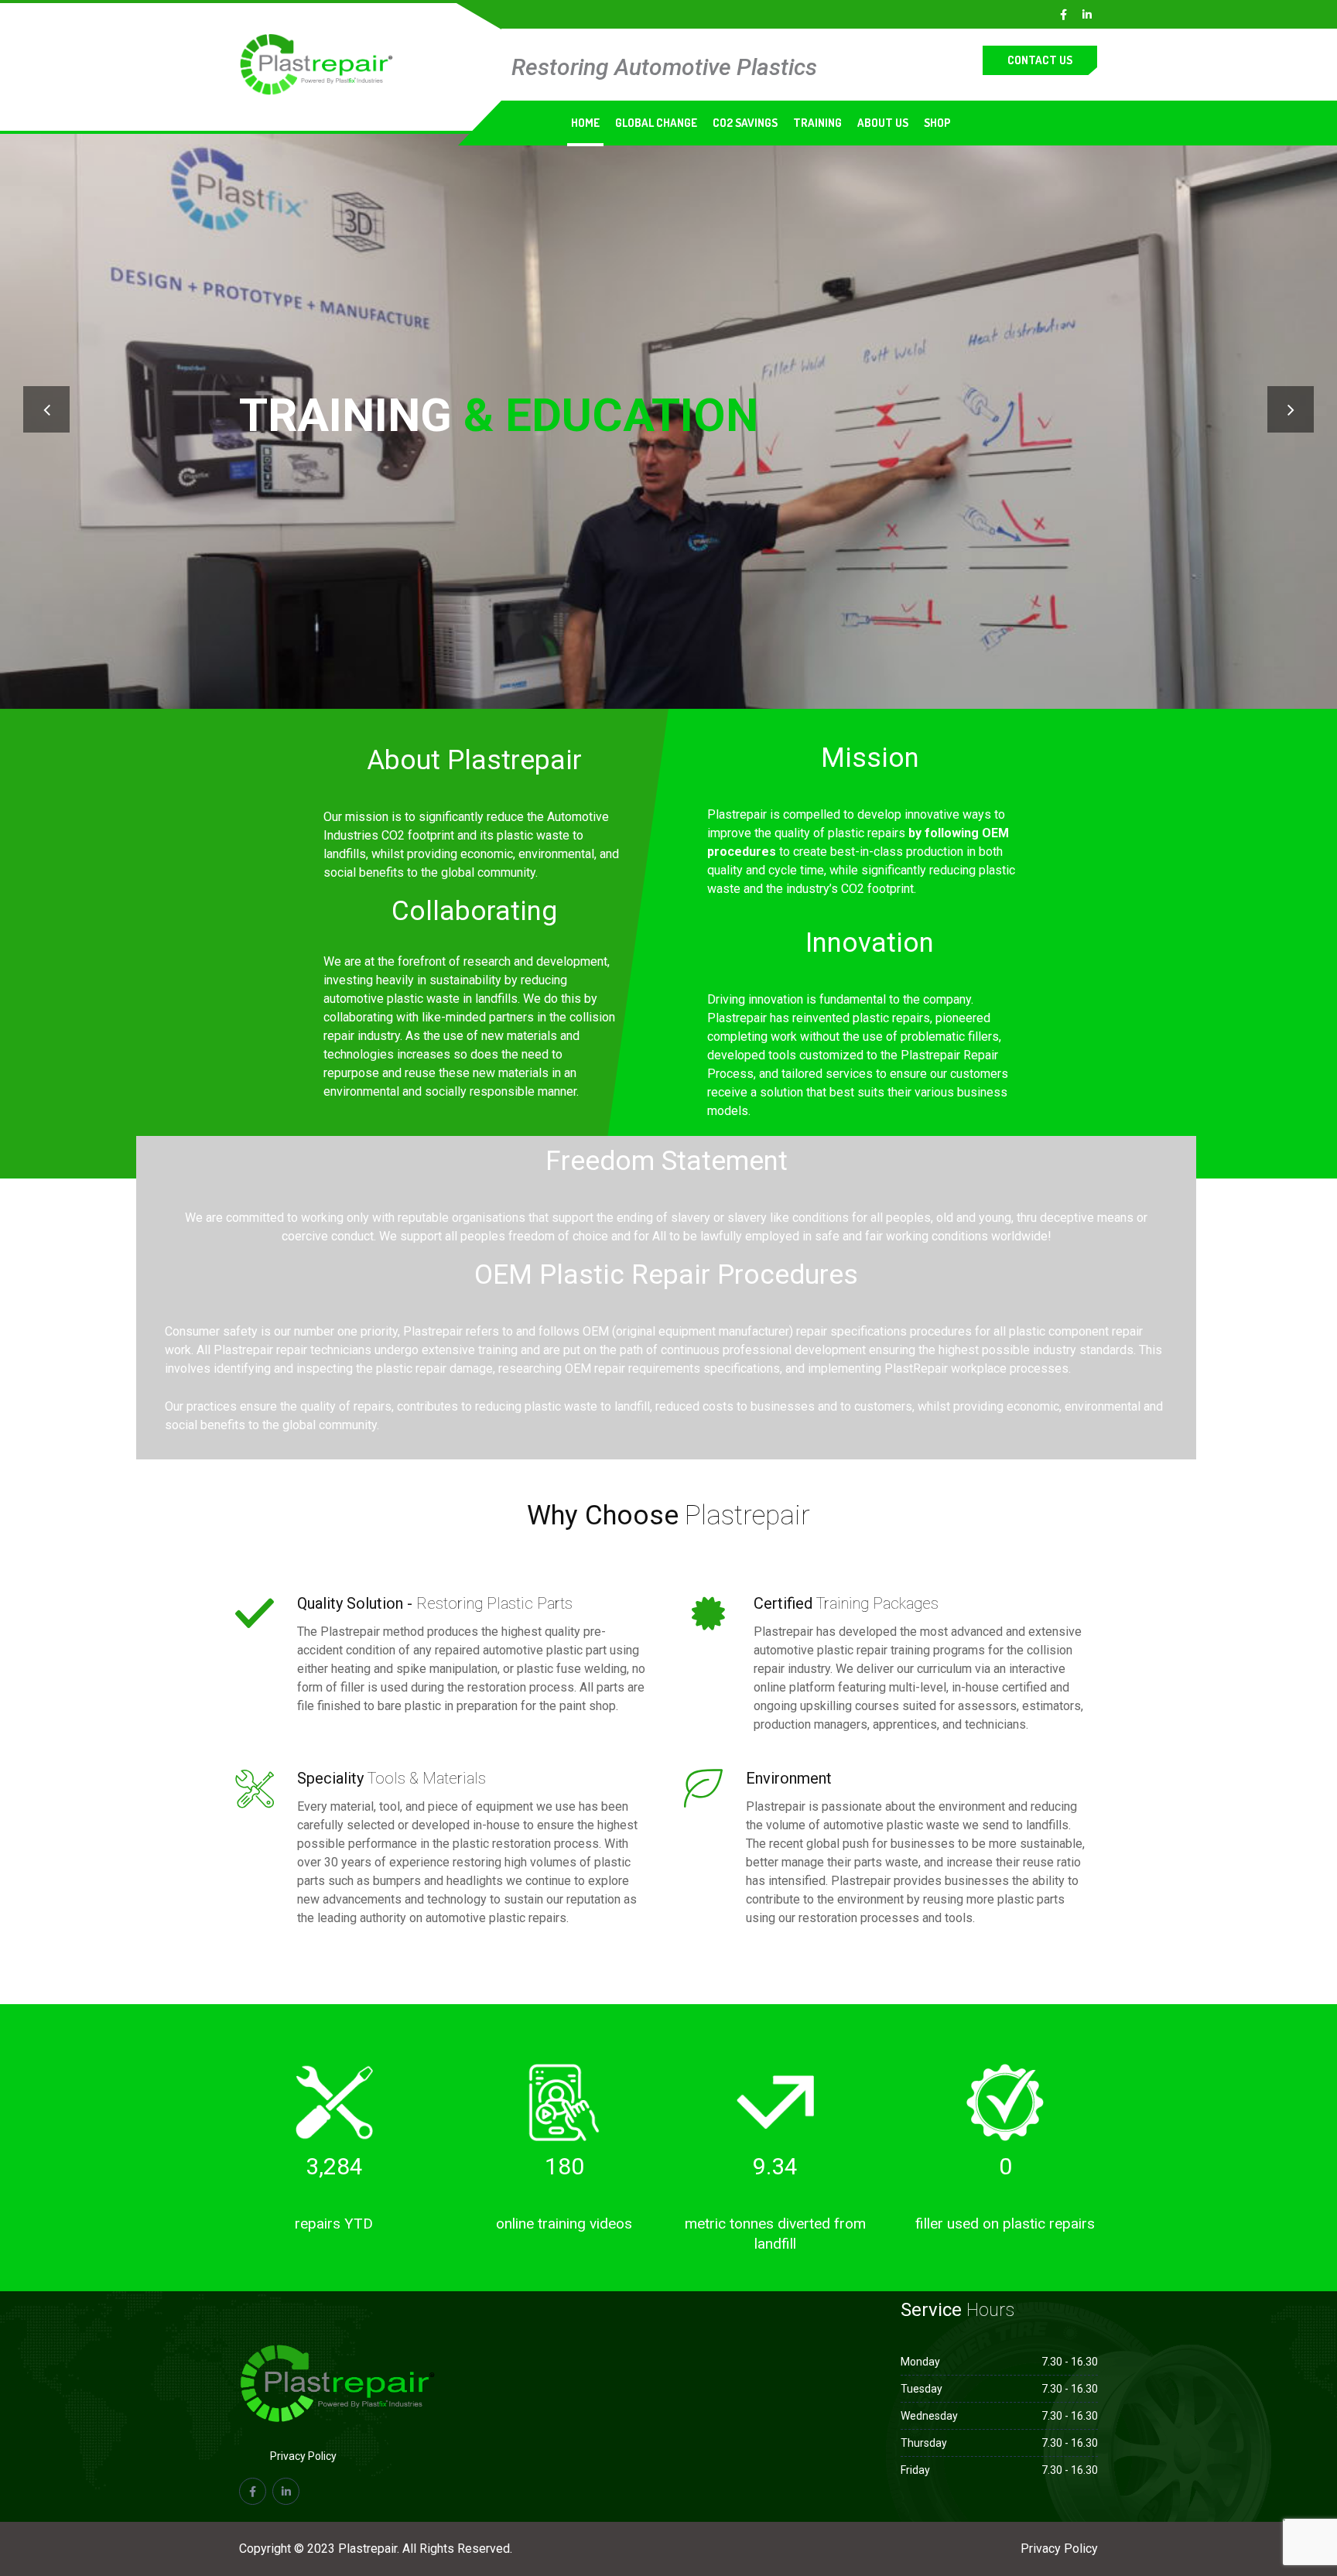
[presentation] (46, 409)
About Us (883, 123)
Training (817, 123)
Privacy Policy (303, 2456)
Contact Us (1040, 60)
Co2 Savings (745, 123)
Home (585, 123)
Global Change (656, 123)
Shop (937, 123)
